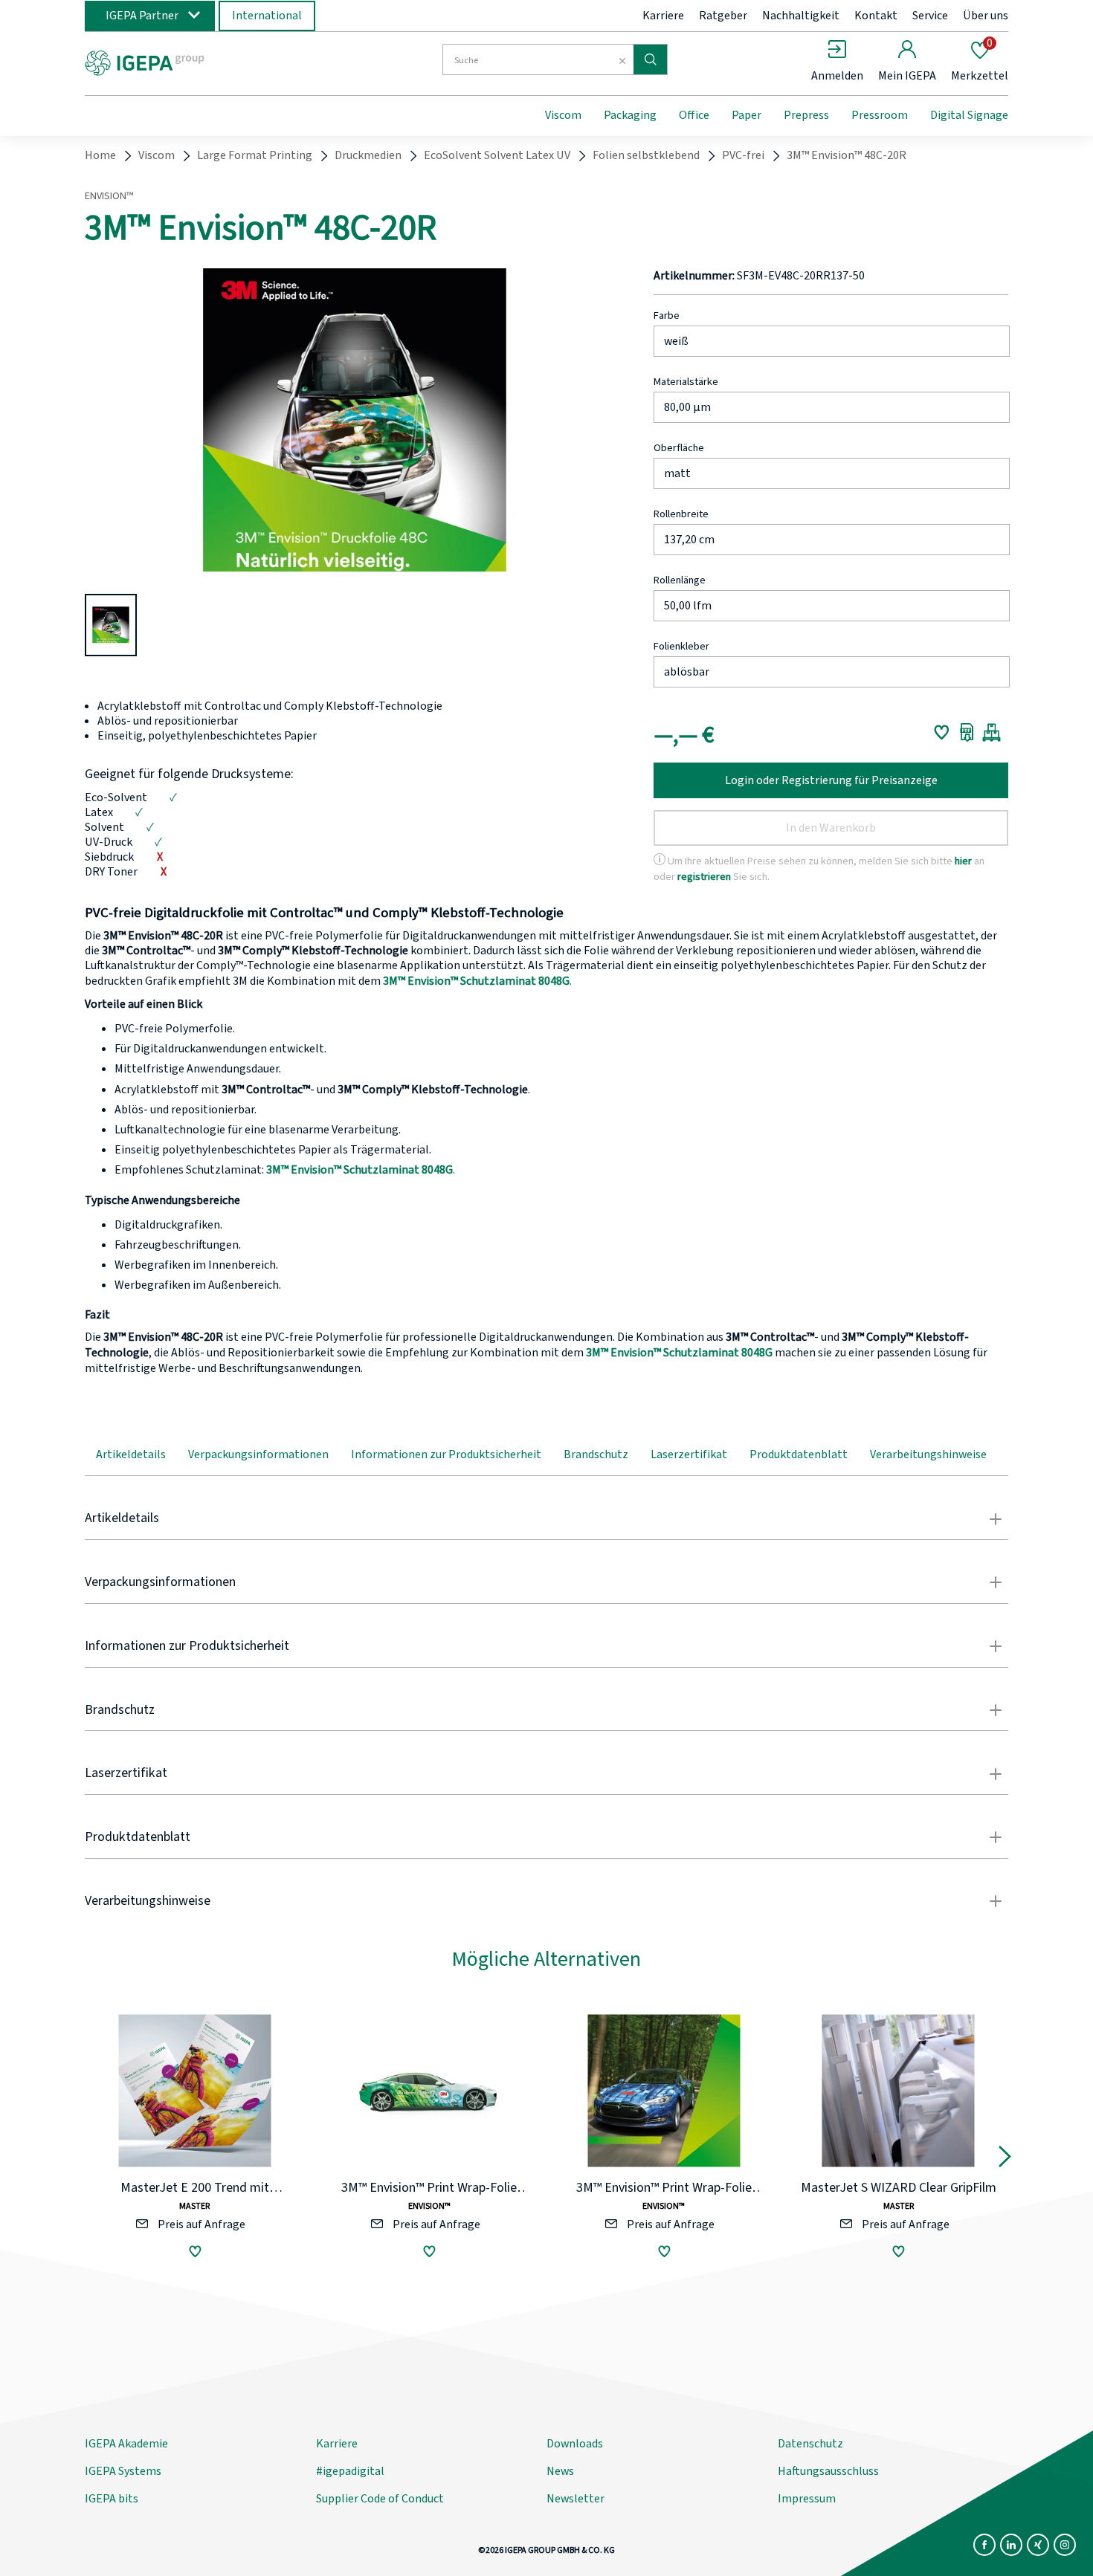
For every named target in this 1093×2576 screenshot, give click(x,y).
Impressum (807, 2499)
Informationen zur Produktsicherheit (446, 1454)
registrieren (704, 877)
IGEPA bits (112, 2499)
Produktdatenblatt (799, 1454)
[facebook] (984, 2545)
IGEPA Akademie (126, 2444)
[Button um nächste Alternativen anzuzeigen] (1005, 2160)
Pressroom (880, 115)
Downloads (575, 2444)
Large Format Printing (255, 155)
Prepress (806, 115)
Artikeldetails (131, 1454)
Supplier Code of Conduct (380, 2499)
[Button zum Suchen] (650, 59)
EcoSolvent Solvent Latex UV (497, 155)
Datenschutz (810, 2444)
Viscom (563, 115)
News (560, 2471)
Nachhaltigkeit (801, 16)
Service (930, 16)
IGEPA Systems (123, 2471)
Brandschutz (596, 1454)
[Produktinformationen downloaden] (967, 732)
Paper (747, 115)
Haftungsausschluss (828, 2471)
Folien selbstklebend (646, 155)
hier (963, 861)
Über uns (986, 16)
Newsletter (575, 2499)
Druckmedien (368, 155)
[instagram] (1065, 2545)
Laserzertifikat (689, 1454)
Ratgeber (723, 16)
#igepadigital (350, 2471)
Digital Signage (969, 115)
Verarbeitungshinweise (928, 1454)
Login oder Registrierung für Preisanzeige (831, 780)
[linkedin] (1011, 2545)
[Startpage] (207, 62)
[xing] (1038, 2545)
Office (694, 115)
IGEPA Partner (142, 16)
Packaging (630, 115)
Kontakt (876, 16)
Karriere (663, 16)
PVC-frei (743, 155)
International (267, 16)
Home (100, 155)
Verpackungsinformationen (258, 1454)
